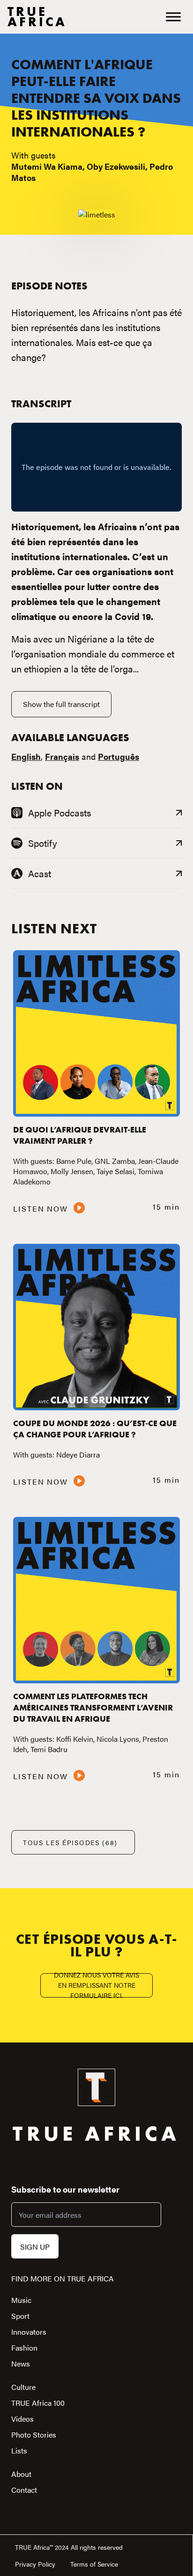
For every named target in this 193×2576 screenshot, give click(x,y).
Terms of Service (94, 2564)
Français (62, 756)
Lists (19, 2450)
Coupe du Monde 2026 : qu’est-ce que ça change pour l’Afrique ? (95, 1429)
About (21, 2474)
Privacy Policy (35, 2564)
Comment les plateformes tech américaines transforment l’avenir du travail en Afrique (93, 1707)
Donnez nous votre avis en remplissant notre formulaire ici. (96, 1985)
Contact (24, 2490)
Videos (22, 2419)
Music (21, 2300)
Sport (20, 2316)
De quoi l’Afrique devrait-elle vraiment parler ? (80, 1135)
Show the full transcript (61, 704)
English (26, 756)
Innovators (29, 2332)
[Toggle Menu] (173, 17)
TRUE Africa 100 (38, 2403)
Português (119, 756)
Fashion (24, 2348)
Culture (23, 2387)
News (21, 2363)
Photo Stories (34, 2435)
